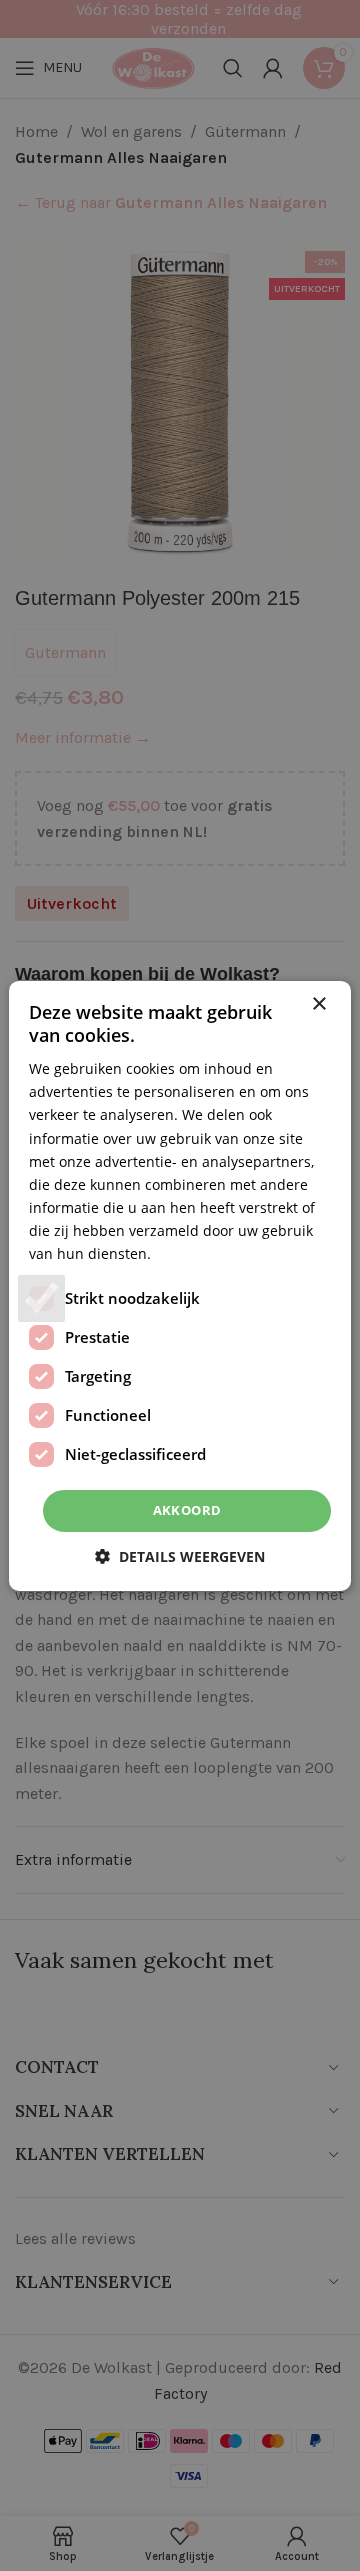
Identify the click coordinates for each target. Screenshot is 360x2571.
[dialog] (180, 1285)
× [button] (318, 1003)
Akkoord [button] (187, 1510)
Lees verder (194, 1253)
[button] (180, 1556)
